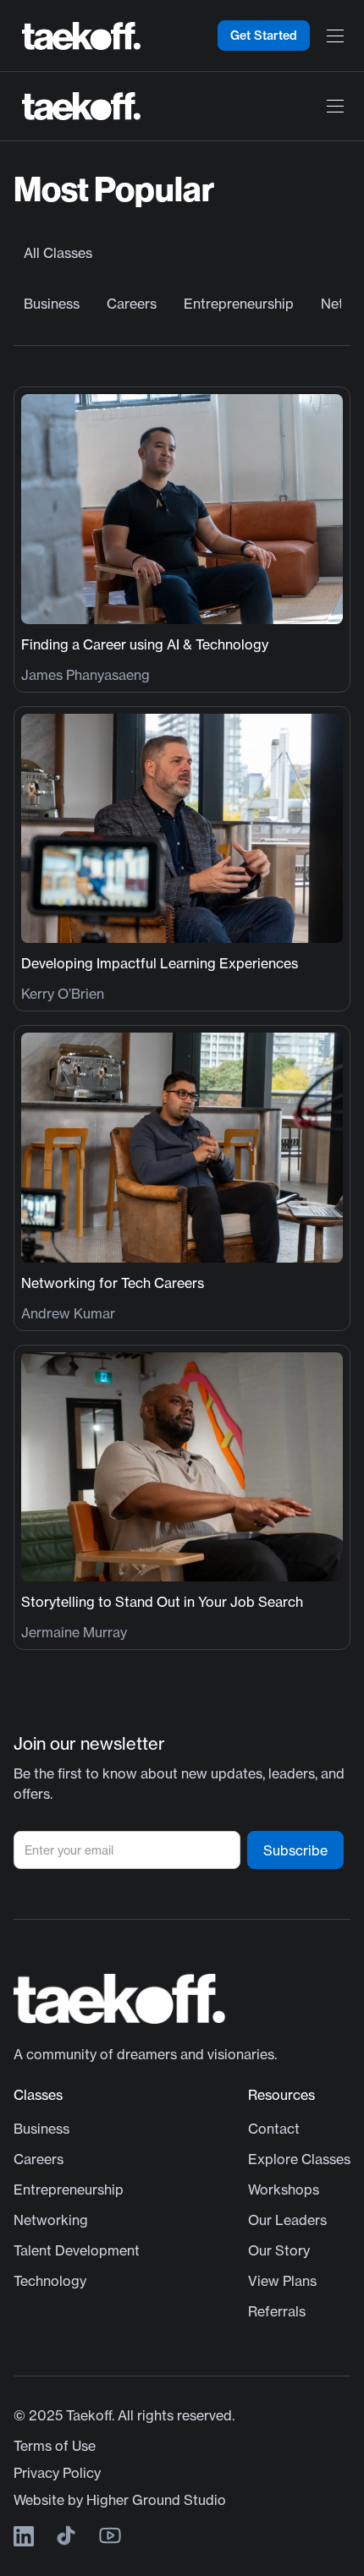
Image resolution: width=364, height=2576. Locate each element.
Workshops (284, 2190)
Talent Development (77, 2250)
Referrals (277, 2311)
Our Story (279, 2250)
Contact (274, 2129)
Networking (51, 2220)
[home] (77, 36)
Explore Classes (299, 2159)
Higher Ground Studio (156, 2500)
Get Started (264, 36)
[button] (335, 36)
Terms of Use (55, 2446)
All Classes (58, 253)
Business (52, 304)
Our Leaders (287, 2220)
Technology (50, 2281)
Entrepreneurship (239, 304)
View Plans (282, 2281)
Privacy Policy (57, 2473)
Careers (132, 304)
